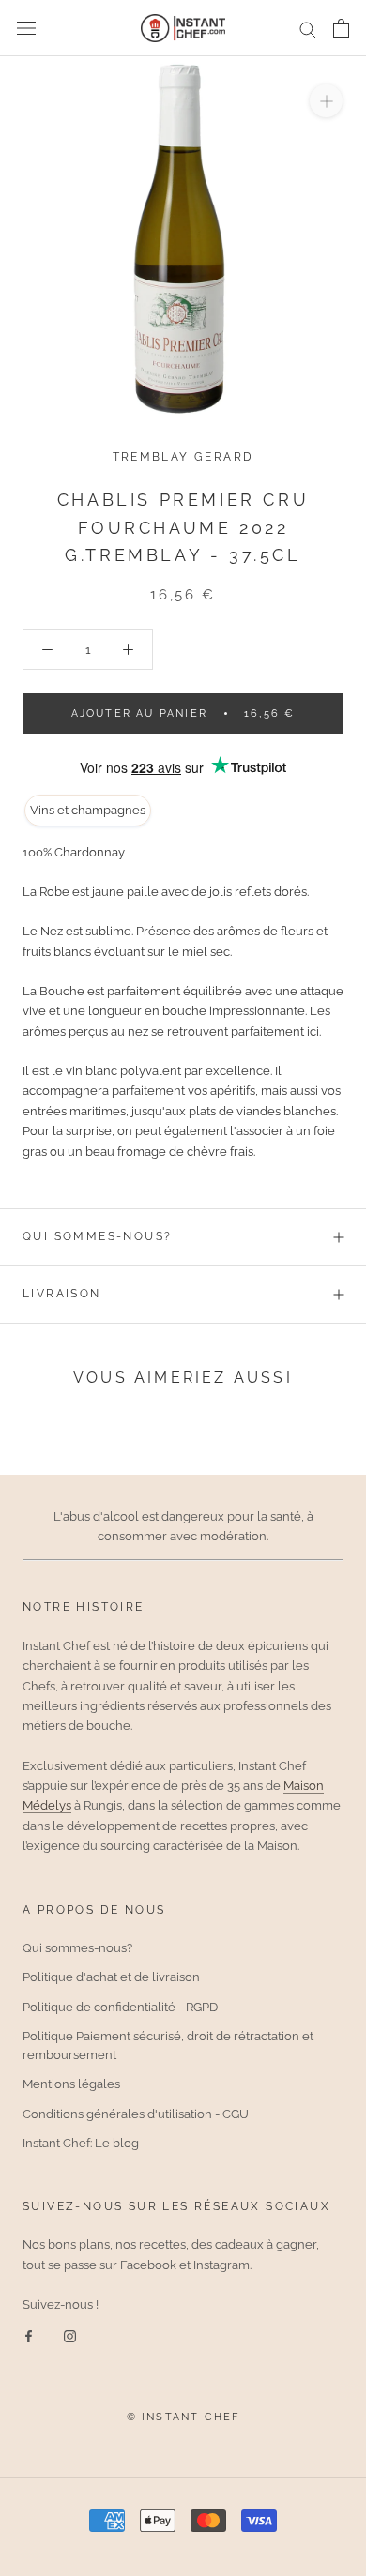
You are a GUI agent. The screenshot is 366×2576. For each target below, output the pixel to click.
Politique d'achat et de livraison (111, 1977)
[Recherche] (308, 29)
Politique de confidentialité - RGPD (120, 2007)
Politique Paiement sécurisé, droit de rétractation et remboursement (168, 2046)
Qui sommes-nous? (97, 1236)
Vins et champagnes (88, 810)
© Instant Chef (183, 2417)
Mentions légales (71, 2084)
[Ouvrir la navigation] (26, 29)
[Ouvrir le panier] (341, 28)
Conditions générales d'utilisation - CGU (136, 2114)
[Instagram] (70, 2335)
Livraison (62, 1294)
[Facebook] (29, 2335)
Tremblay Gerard (183, 457)
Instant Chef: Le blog (81, 2143)
